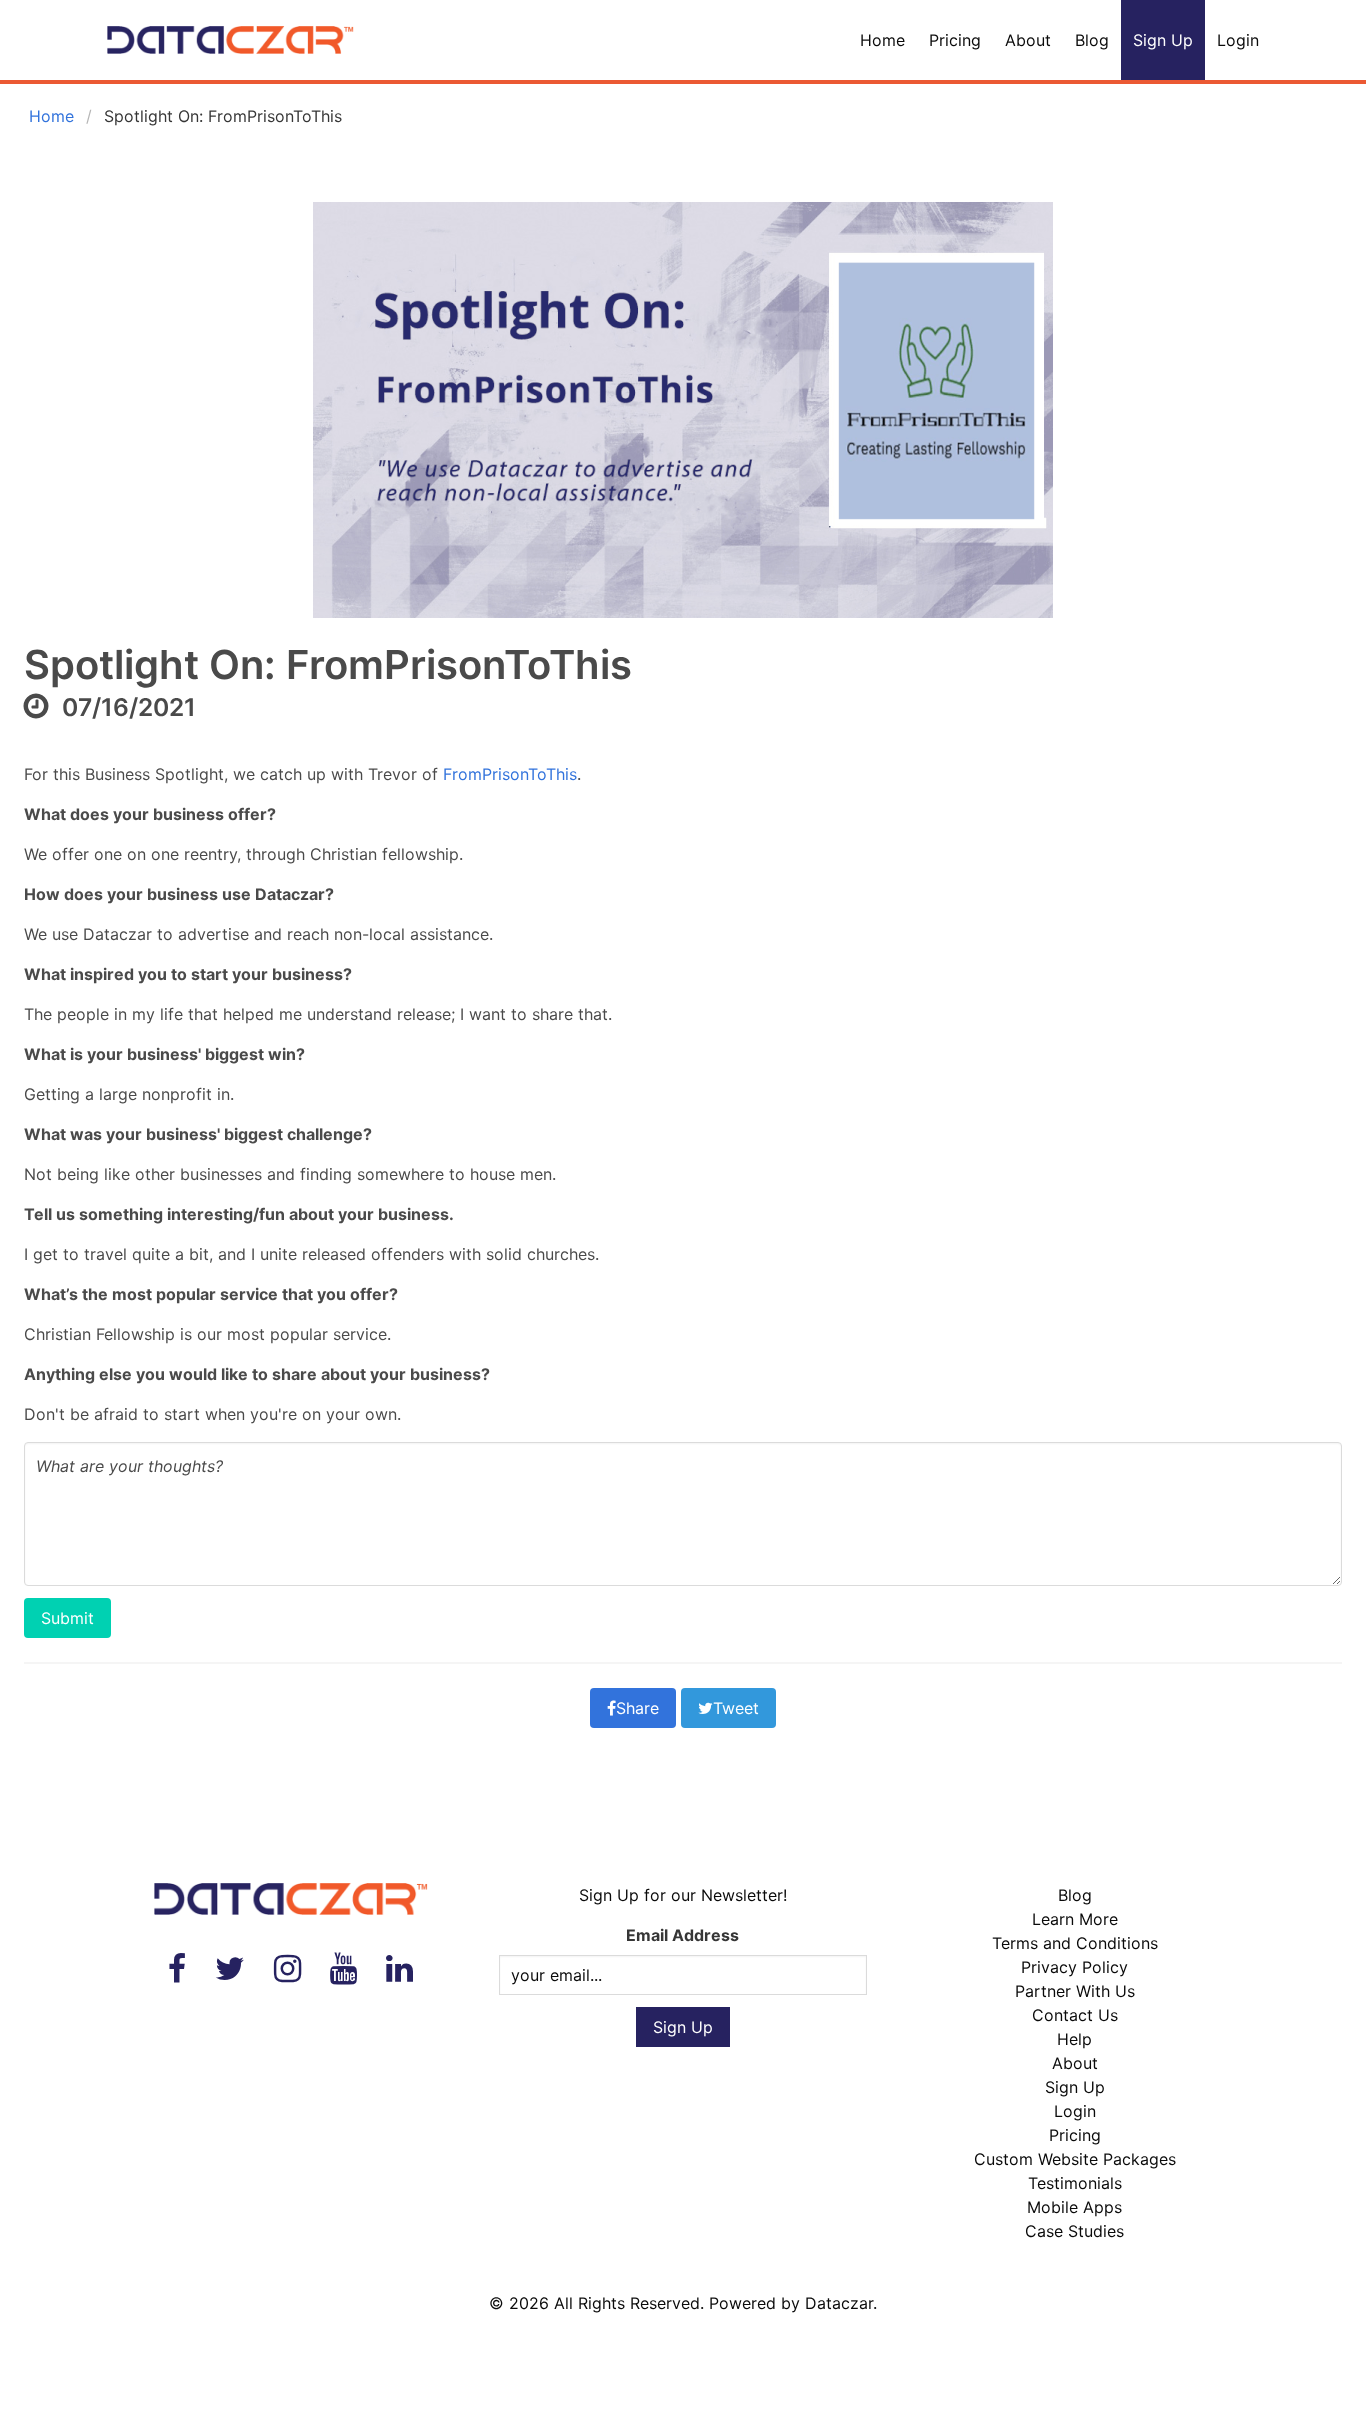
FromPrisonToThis (510, 774)
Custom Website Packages (1075, 2159)
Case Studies (1074, 2231)
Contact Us (1075, 2015)
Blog (1092, 40)
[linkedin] (399, 1968)
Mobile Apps (1074, 2207)
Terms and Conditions (1075, 1943)
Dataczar (839, 2303)
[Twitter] (230, 1968)
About (1028, 40)
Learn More (1075, 1919)
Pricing (955, 40)
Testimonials (1075, 2183)
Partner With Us (1075, 1991)
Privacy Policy (1074, 1967)
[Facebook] (177, 1968)
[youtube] (343, 1968)
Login (1238, 40)
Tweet (736, 1708)
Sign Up (1163, 40)
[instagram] (287, 1968)
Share (637, 1708)
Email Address (682, 1935)
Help (1074, 2039)
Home (882, 40)
